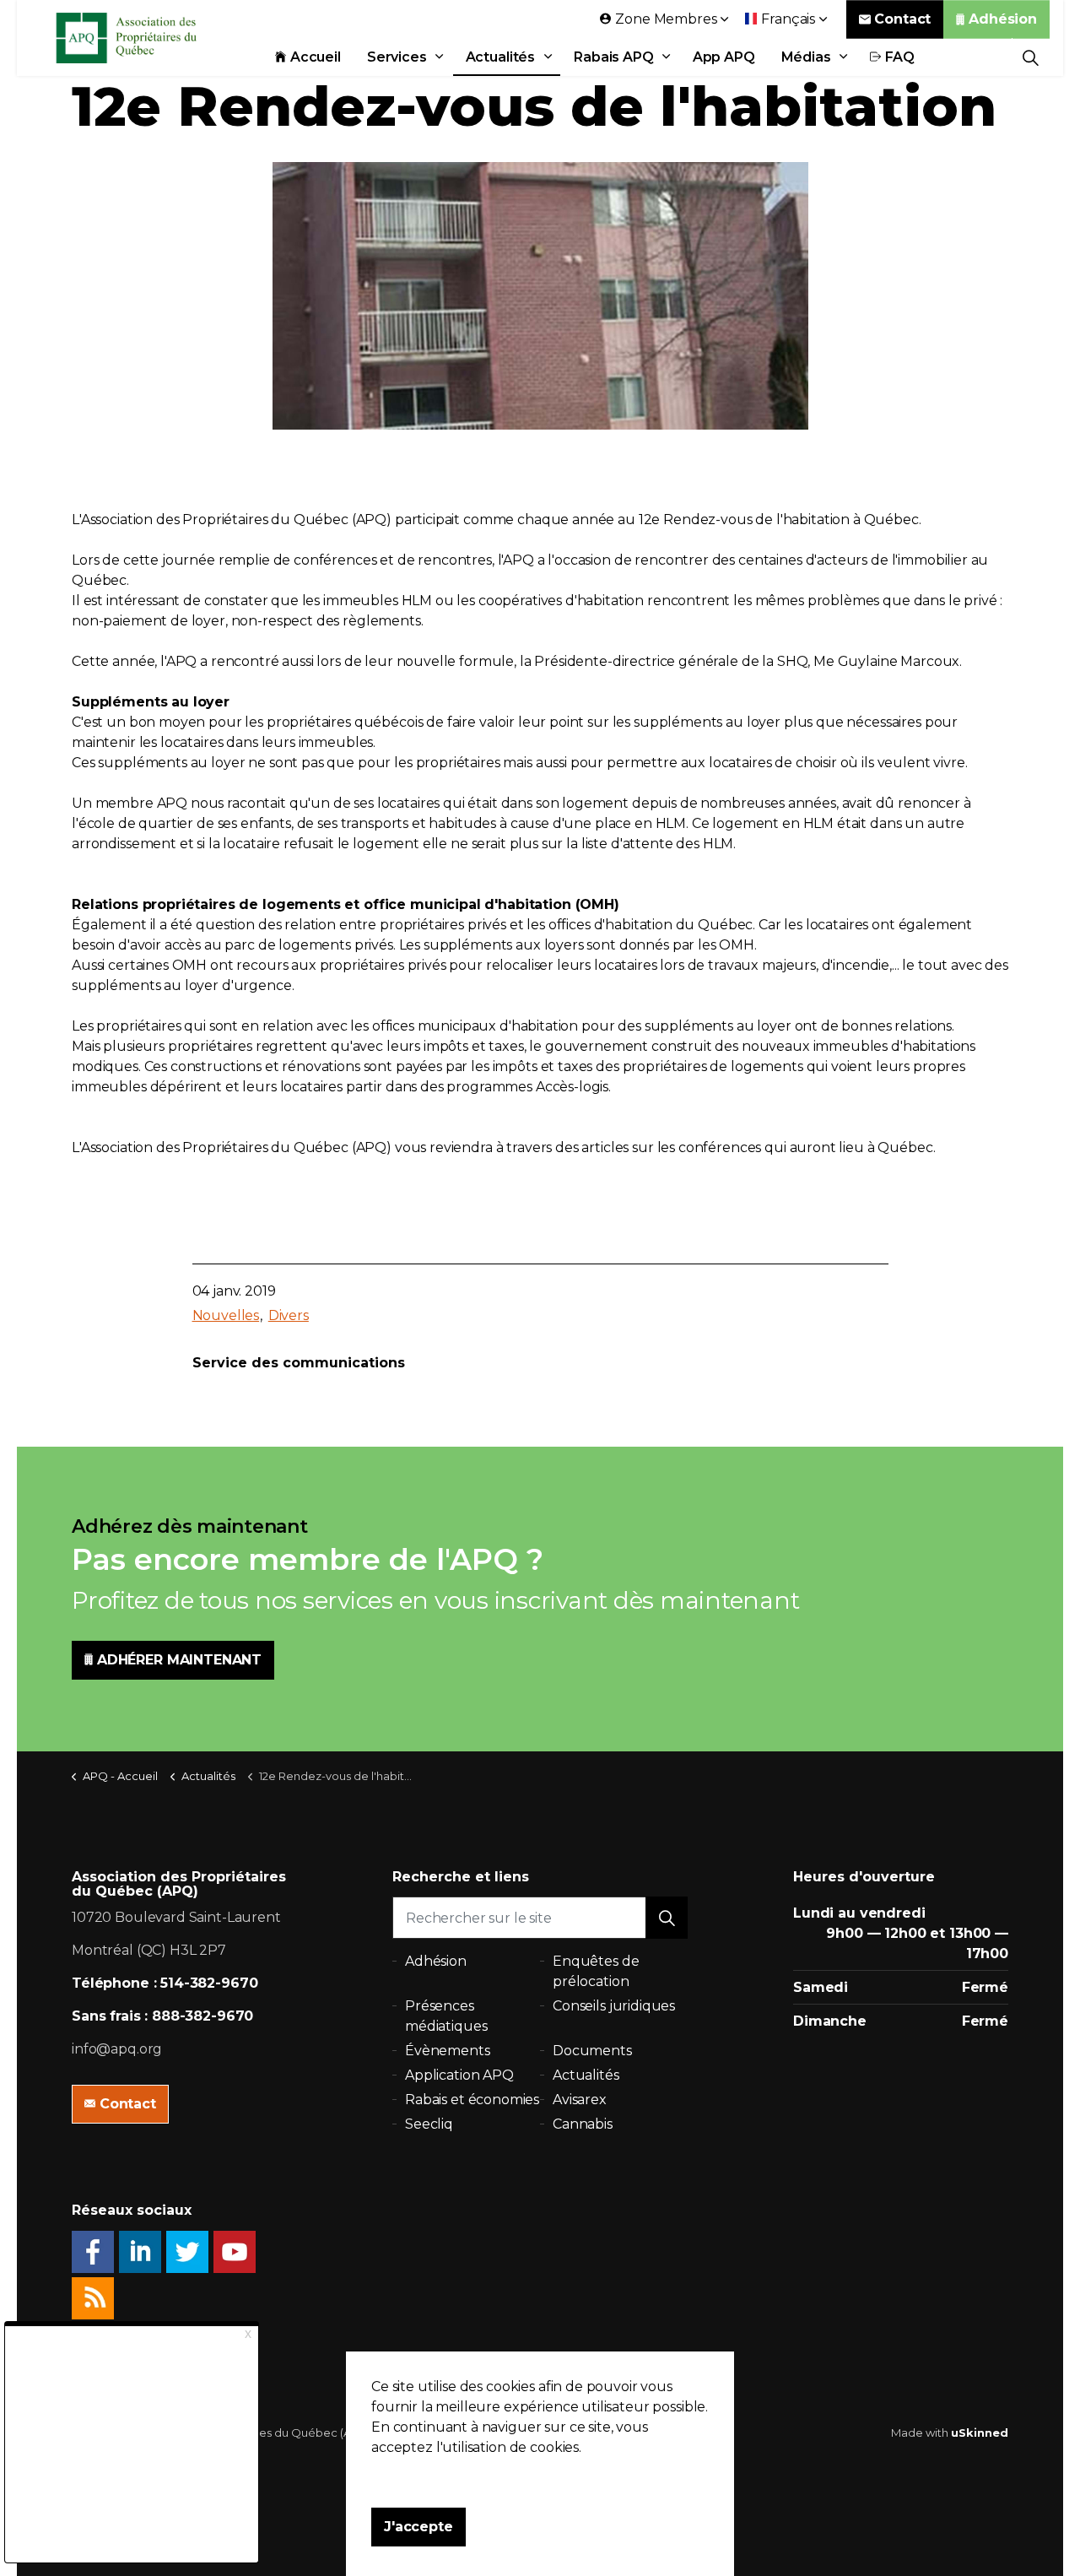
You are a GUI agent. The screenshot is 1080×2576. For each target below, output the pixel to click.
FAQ (900, 57)
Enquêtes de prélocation (596, 1971)
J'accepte (418, 2527)
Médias (806, 57)
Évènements (448, 2051)
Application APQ (459, 2075)
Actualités (501, 57)
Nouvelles (226, 1315)
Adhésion (1003, 19)
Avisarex (580, 2100)
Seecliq (429, 2124)
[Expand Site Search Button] (1031, 57)
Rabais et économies (472, 2100)
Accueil (316, 57)
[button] (667, 1918)
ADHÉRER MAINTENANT (179, 1660)
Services (397, 57)
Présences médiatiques (446, 2016)
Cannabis (583, 2124)
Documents (592, 2051)
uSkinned (980, 2433)
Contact (902, 19)
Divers (289, 1315)
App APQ (724, 57)
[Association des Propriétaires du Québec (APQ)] (148, 38)
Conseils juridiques (614, 2006)
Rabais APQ (614, 57)
